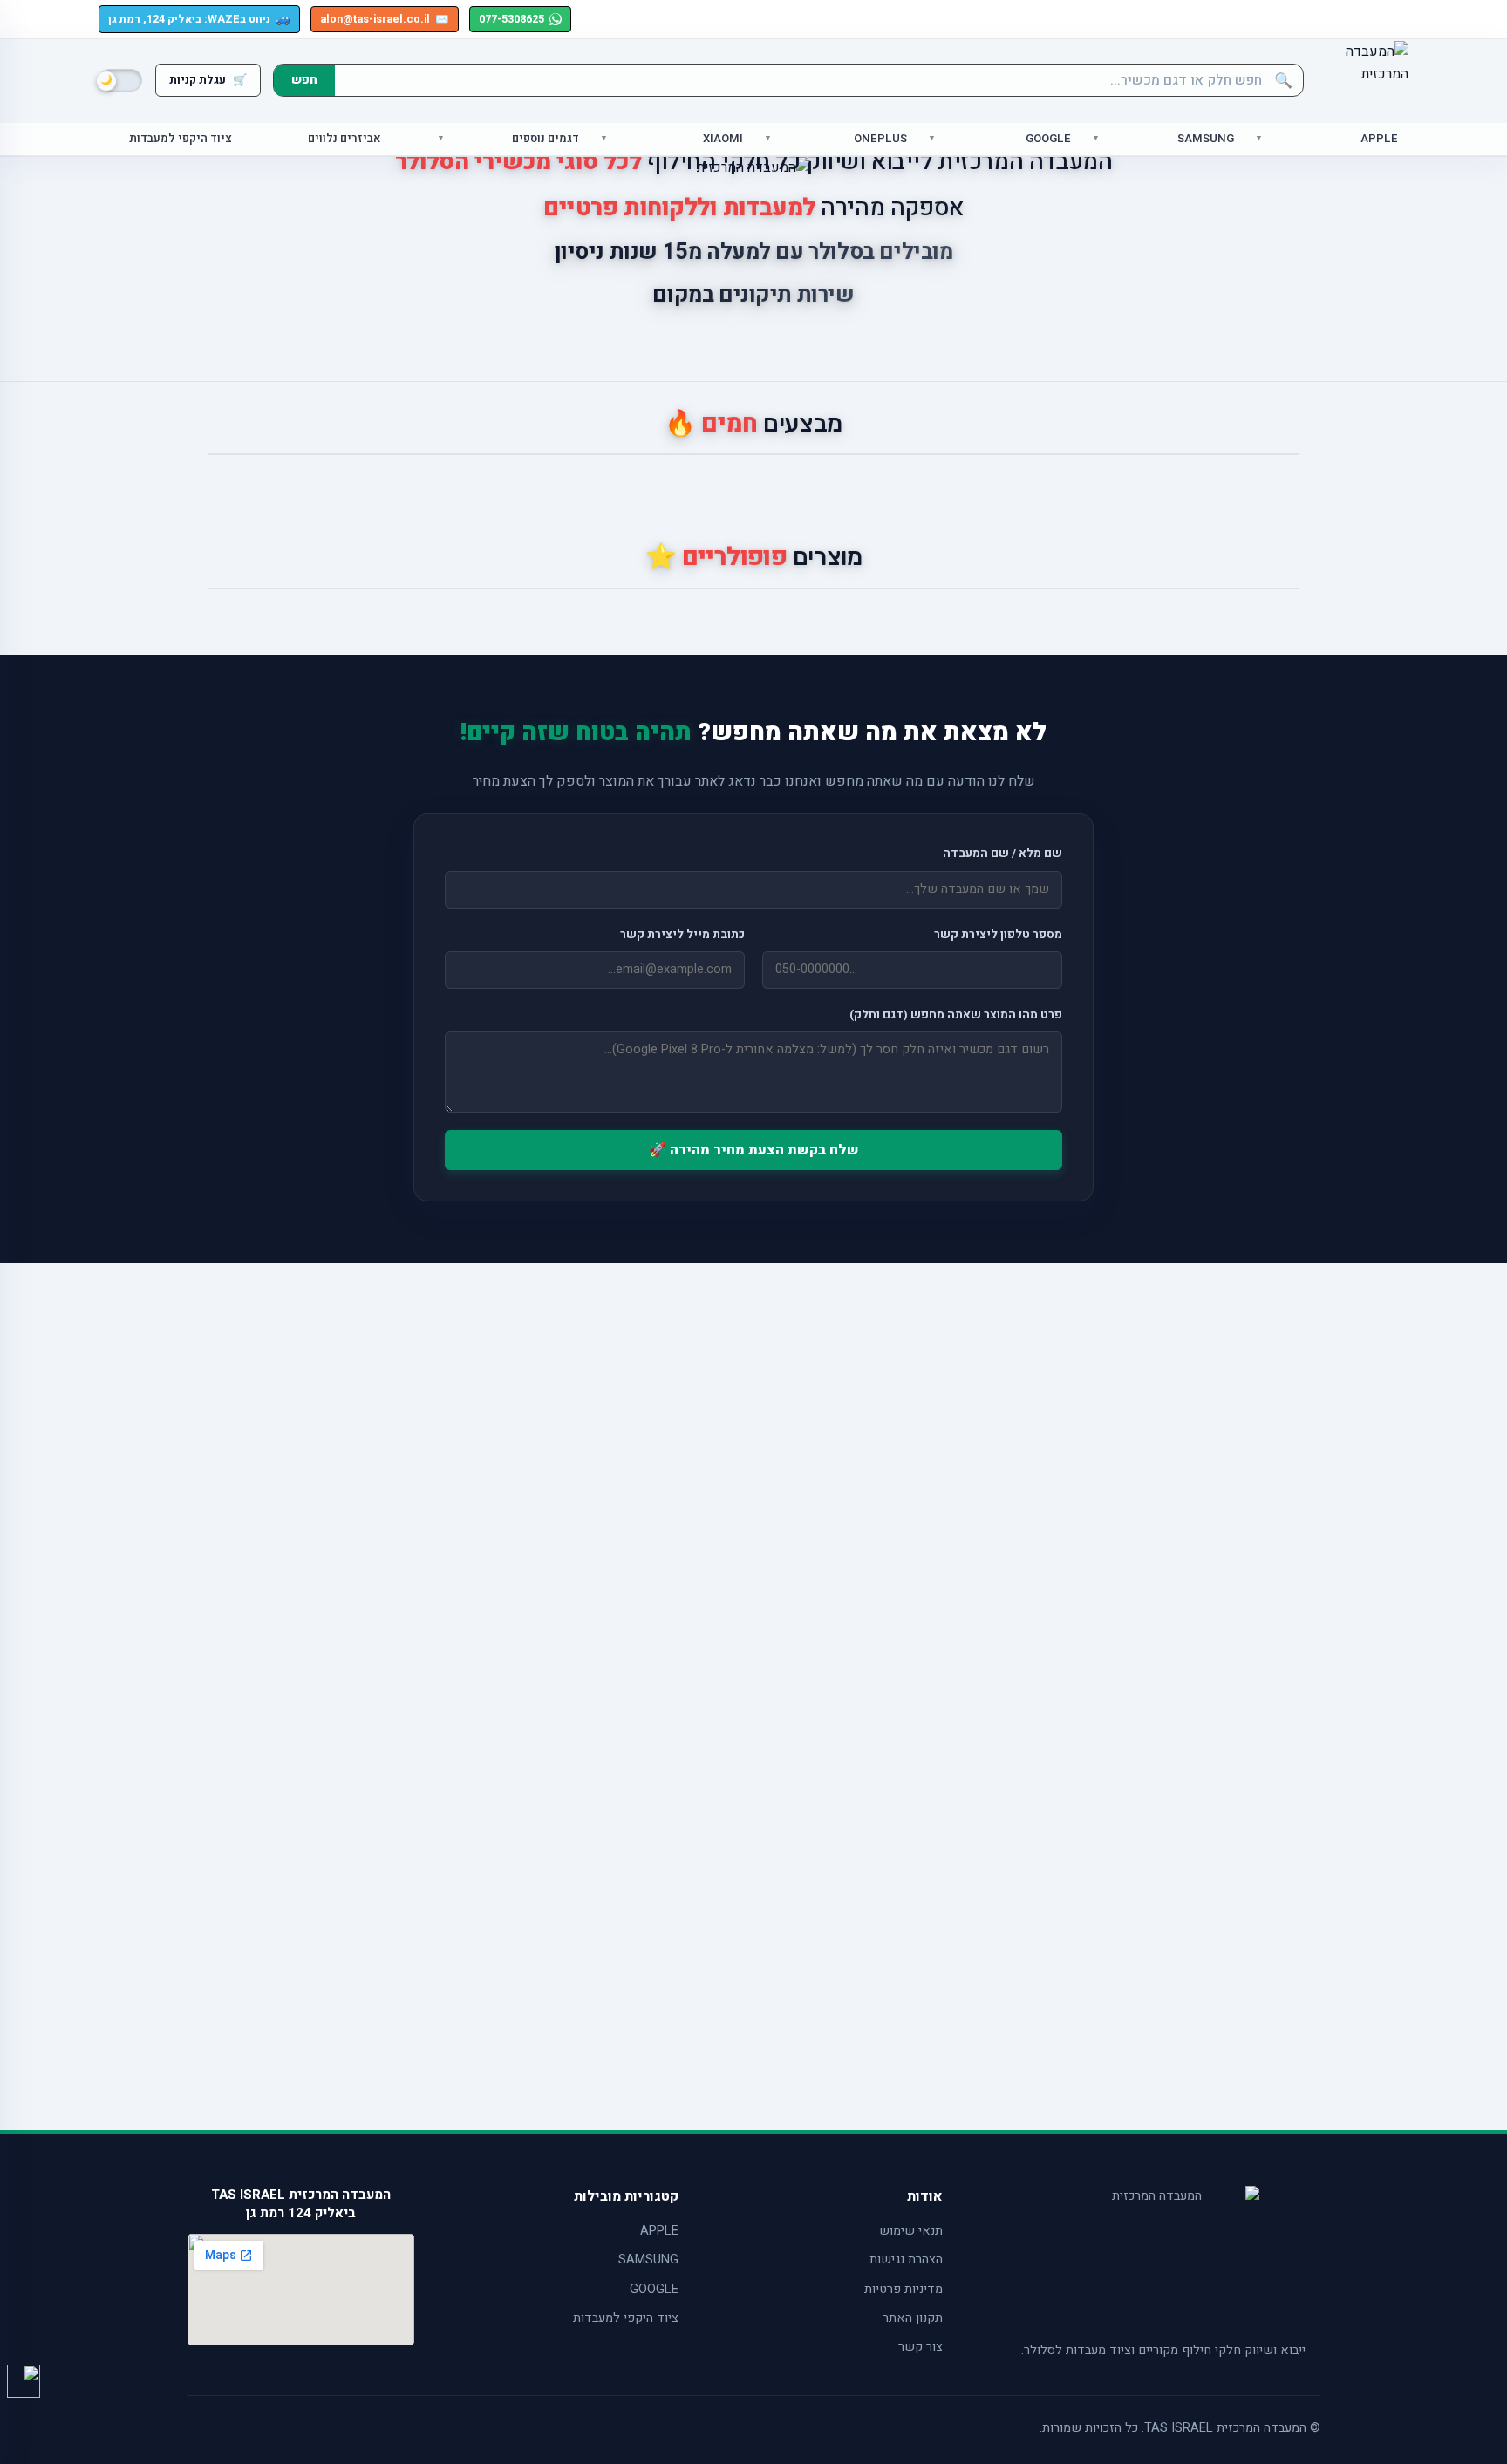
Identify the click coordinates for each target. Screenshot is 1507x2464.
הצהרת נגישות (906, 2260)
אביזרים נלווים (344, 139)
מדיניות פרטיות (904, 2289)
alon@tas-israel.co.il (385, 19)
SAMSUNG (648, 2260)
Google (1048, 139)
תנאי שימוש (911, 2231)
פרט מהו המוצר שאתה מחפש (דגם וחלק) (956, 1015)
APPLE (659, 2231)
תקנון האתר (913, 2318)
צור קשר (921, 2347)
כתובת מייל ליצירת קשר (682, 935)
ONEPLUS (880, 139)
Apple (1379, 139)
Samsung (1206, 139)
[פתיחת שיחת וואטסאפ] (24, 2381)
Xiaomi (723, 139)
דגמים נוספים (546, 139)
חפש (304, 80)
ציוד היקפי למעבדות (181, 139)
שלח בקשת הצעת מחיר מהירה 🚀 (754, 1150)
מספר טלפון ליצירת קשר (998, 935)
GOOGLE (654, 2289)
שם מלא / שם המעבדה (1002, 854)
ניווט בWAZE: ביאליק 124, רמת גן (199, 19)
